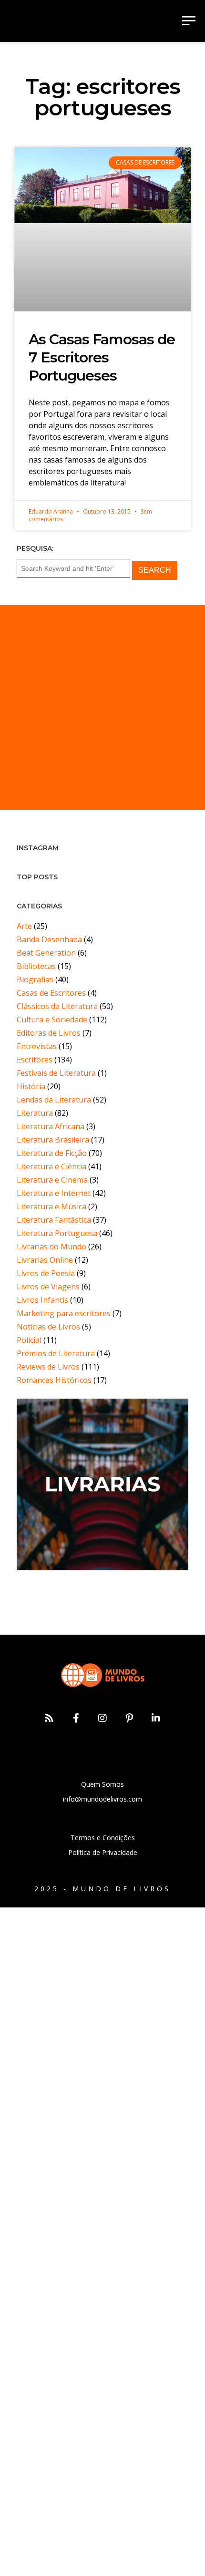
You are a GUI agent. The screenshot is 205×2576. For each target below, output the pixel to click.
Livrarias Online (45, 1260)
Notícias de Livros (48, 1327)
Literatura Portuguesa (57, 1233)
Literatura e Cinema (52, 1180)
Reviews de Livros (48, 1367)
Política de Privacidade (103, 1852)
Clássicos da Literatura (57, 1006)
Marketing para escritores (64, 1313)
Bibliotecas (36, 966)
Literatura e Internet (54, 1193)
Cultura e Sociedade (52, 1020)
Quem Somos (102, 1784)
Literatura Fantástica (54, 1220)
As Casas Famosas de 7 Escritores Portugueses (102, 357)
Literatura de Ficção (52, 1153)
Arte (24, 926)
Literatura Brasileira (53, 1140)
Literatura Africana (51, 1126)
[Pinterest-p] (129, 1718)
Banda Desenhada (49, 939)
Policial (29, 1340)
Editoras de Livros (49, 1033)
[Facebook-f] (76, 1718)
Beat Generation (46, 953)
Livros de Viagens (48, 1287)
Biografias (35, 979)
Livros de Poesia (46, 1273)
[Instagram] (102, 1718)
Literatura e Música (51, 1206)
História (31, 1086)
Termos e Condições (103, 1838)
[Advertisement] (102, 708)
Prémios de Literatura (56, 1353)
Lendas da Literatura (54, 1100)
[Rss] (49, 1718)
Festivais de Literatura (56, 1073)
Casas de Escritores (51, 993)
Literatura (35, 1113)
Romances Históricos (54, 1380)
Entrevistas (37, 1046)
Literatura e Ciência (51, 1166)
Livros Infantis (42, 1300)
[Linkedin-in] (156, 1718)
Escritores (35, 1060)
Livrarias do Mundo (51, 1247)
